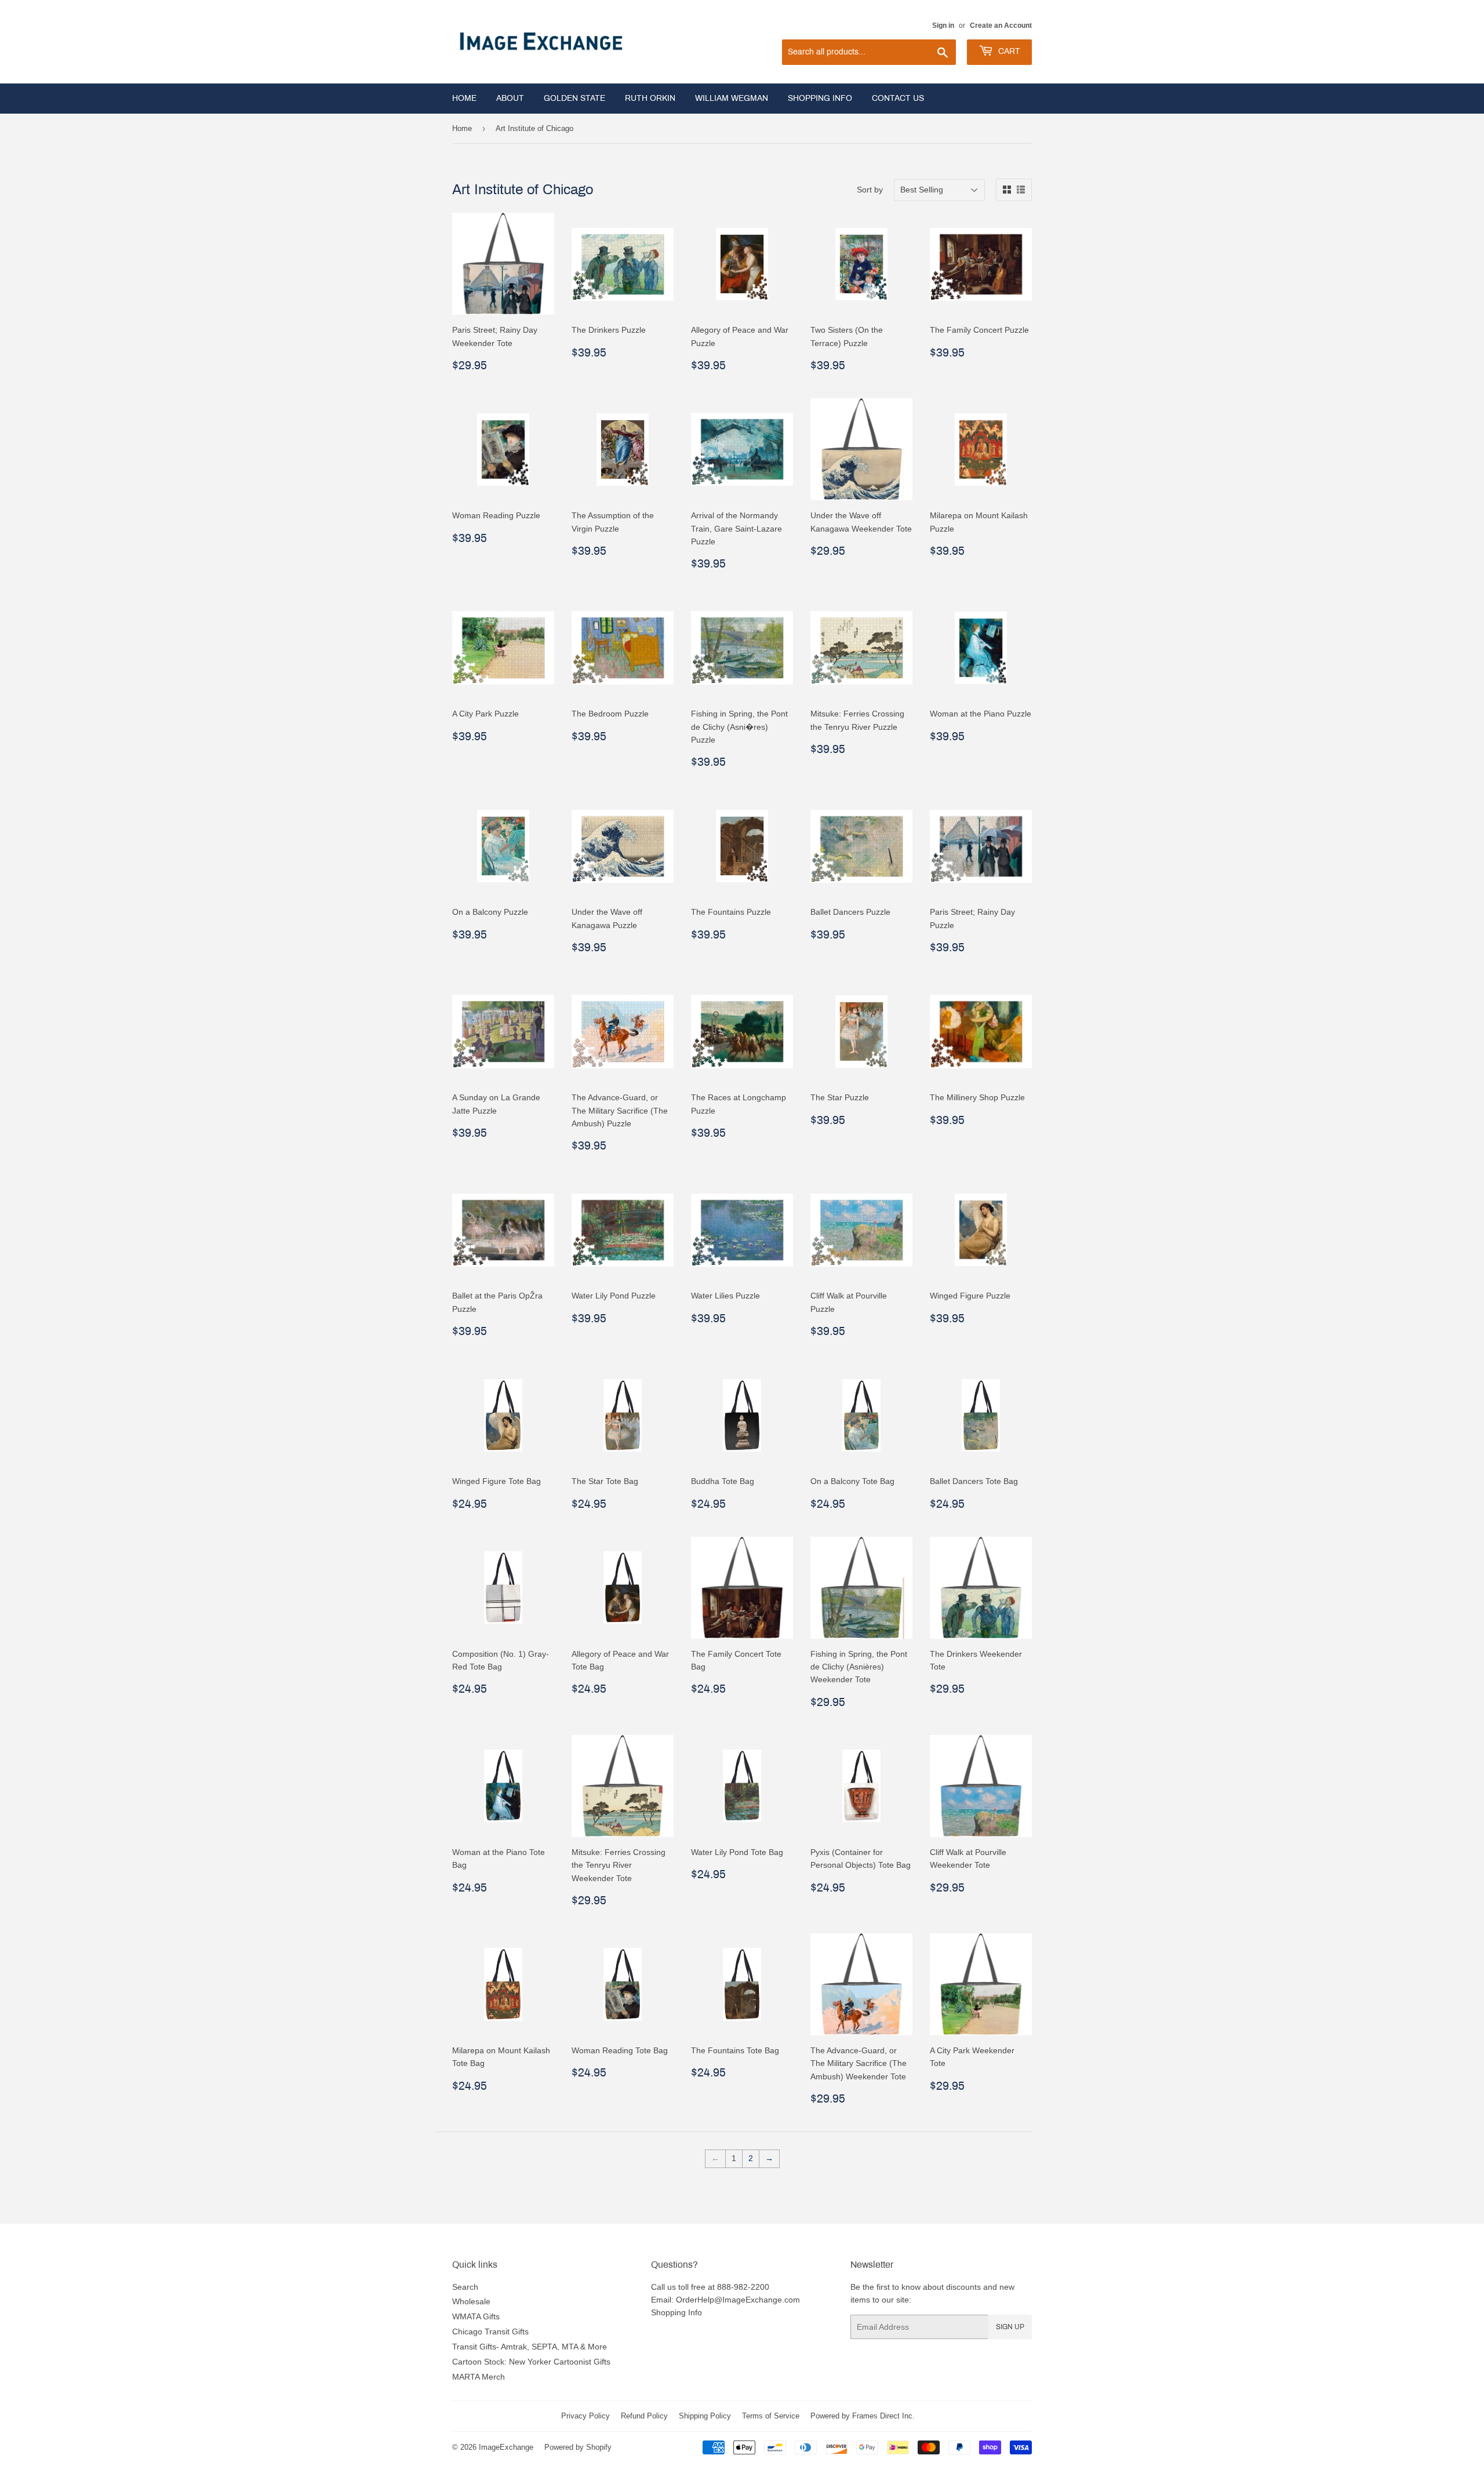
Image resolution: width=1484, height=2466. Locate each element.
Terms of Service (771, 2416)
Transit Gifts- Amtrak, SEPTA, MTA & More (530, 2347)
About (510, 98)
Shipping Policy (705, 2416)
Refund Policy (644, 2416)
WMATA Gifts (476, 2316)
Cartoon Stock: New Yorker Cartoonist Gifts (531, 2362)
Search (465, 2287)
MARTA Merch (479, 2377)
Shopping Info (820, 98)
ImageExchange (506, 2447)
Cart (1008, 51)
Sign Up (1010, 2327)
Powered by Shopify (578, 2447)
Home (464, 98)
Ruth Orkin (650, 98)
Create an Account (1001, 25)
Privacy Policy (585, 2416)
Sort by (870, 190)
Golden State (574, 98)
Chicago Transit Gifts (490, 2332)
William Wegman (732, 98)
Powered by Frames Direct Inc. (863, 2416)
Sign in (943, 25)
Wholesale (471, 2301)
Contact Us (898, 98)
